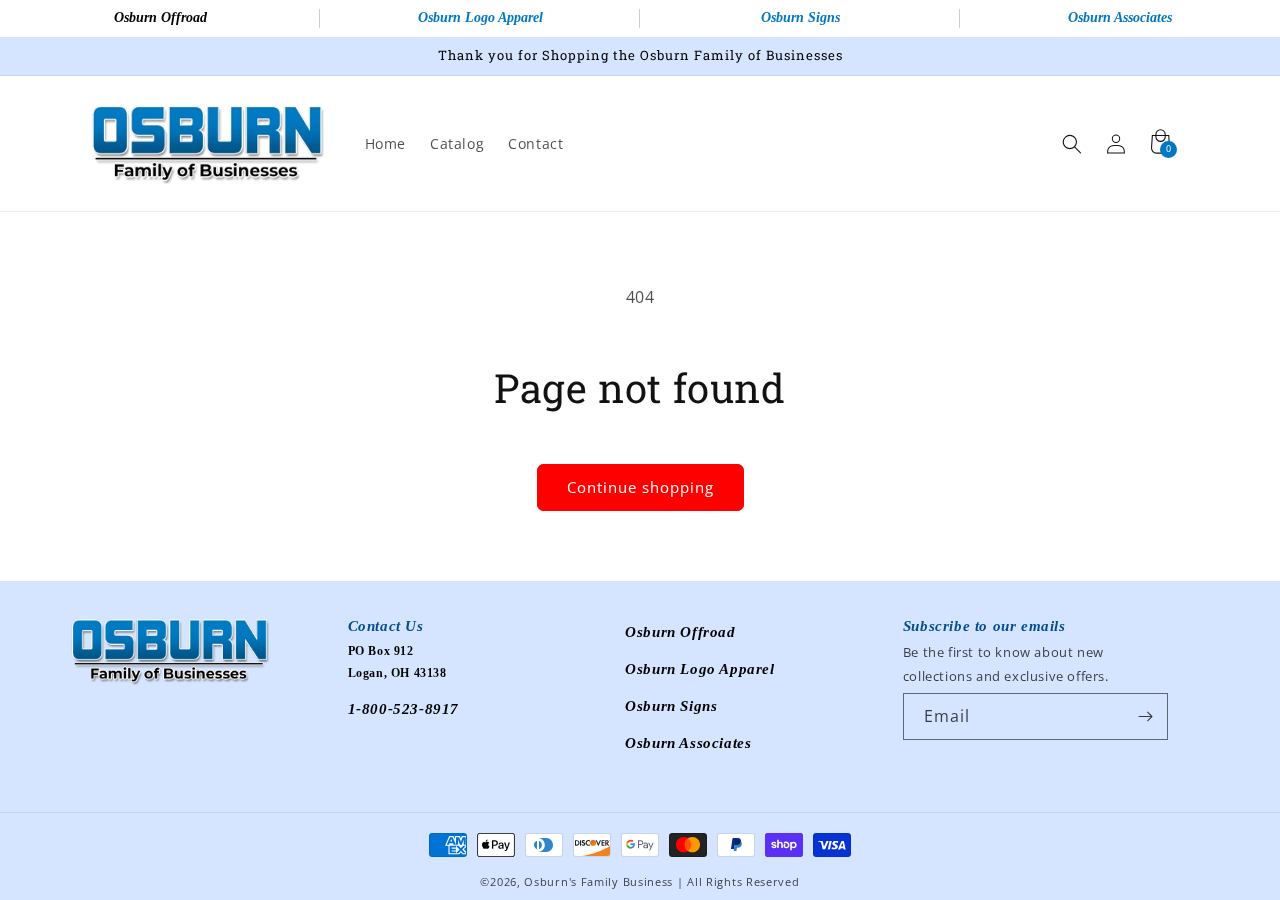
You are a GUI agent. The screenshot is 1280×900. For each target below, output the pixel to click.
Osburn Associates (1120, 17)
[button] (1072, 144)
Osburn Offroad (160, 17)
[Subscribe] (1145, 716)
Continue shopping (640, 487)
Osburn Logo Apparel (480, 17)
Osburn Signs (800, 17)
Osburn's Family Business (598, 881)
